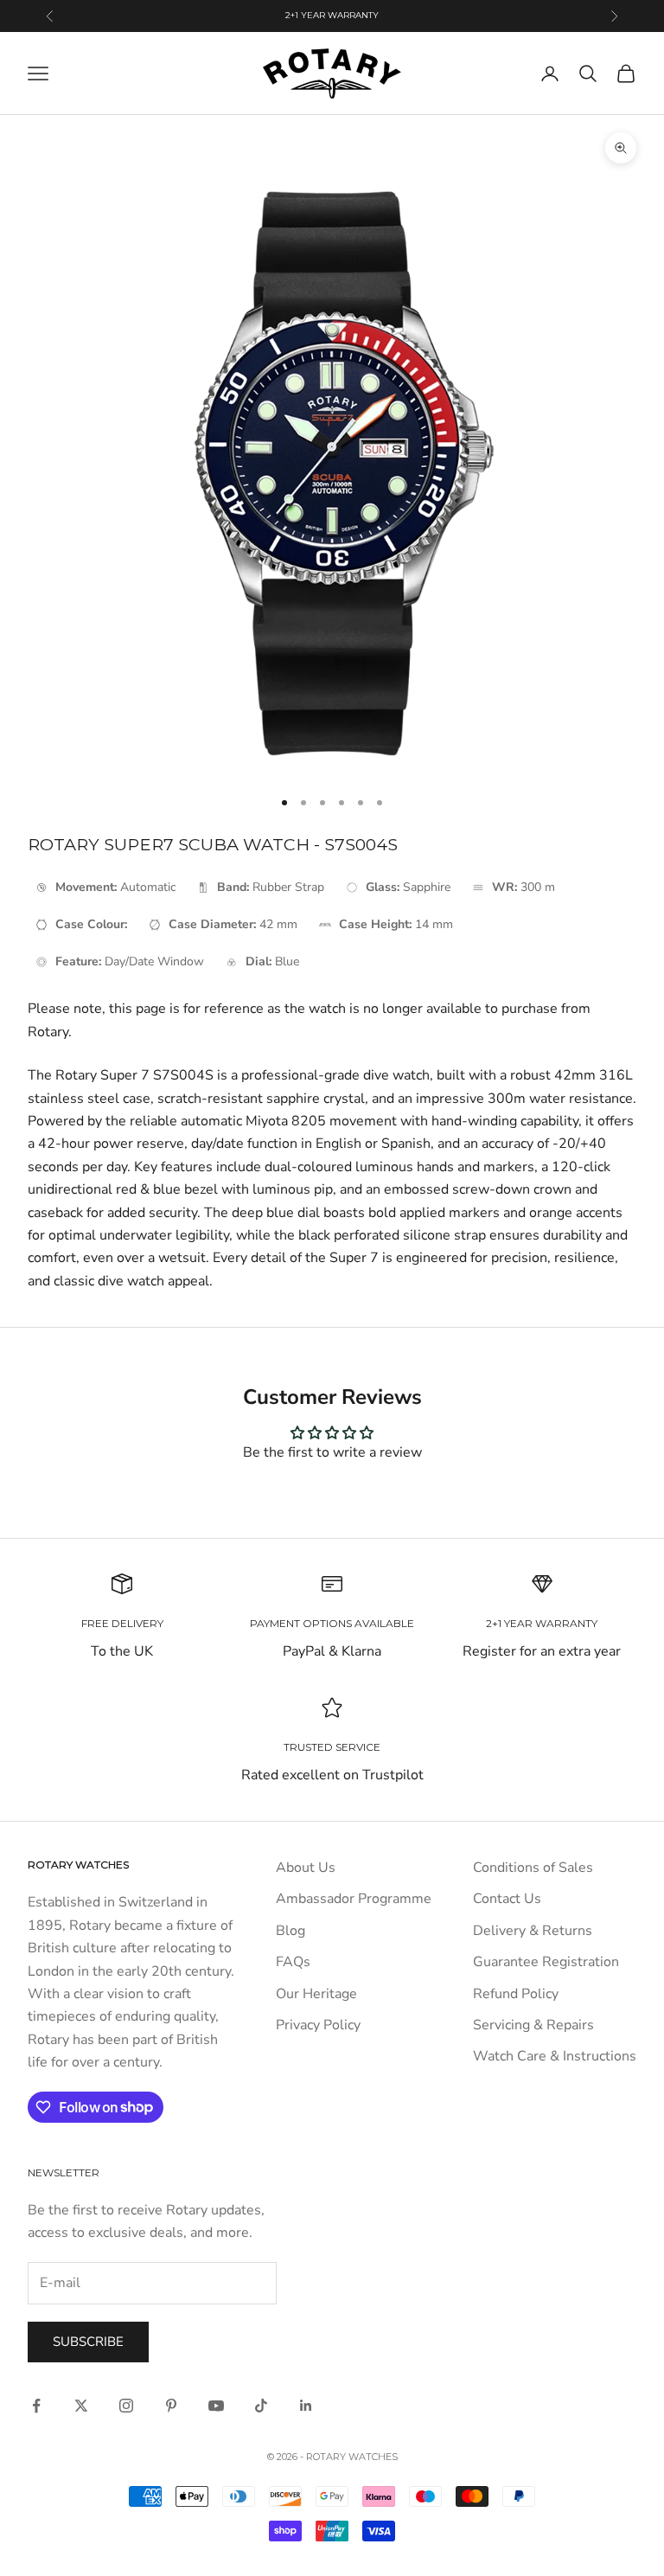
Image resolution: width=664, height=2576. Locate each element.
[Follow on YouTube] (216, 2406)
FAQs (293, 1962)
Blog (290, 1931)
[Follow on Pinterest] (171, 2406)
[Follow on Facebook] (36, 2406)
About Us (306, 1868)
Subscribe (88, 2342)
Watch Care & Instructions (555, 2056)
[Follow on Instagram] (126, 2406)
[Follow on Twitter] (81, 2406)
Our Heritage (316, 1994)
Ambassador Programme (354, 1899)
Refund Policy (516, 1994)
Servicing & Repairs (533, 2025)
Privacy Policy (318, 2025)
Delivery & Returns (533, 1931)
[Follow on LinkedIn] (306, 2406)
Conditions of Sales (533, 1868)
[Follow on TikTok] (261, 2406)
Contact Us (507, 1899)
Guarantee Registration (546, 1962)
